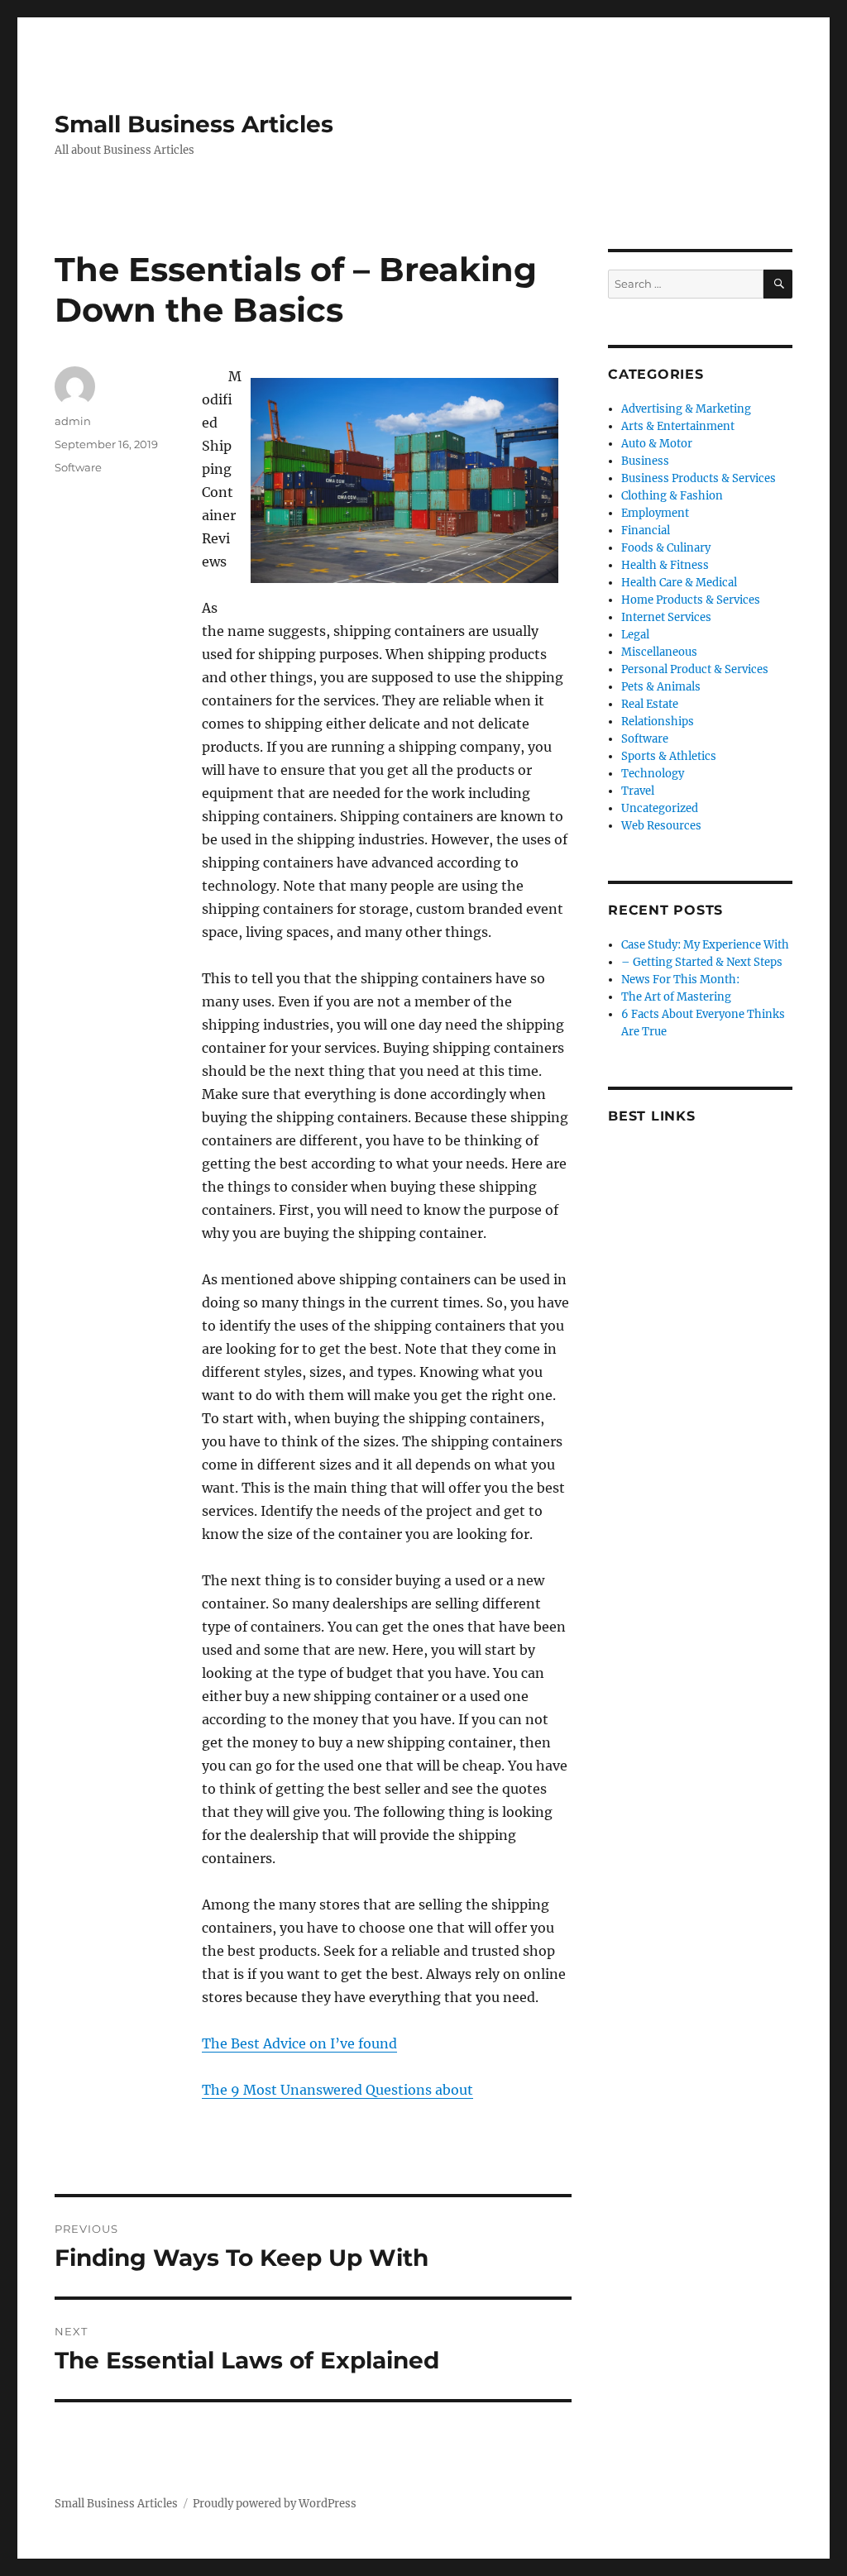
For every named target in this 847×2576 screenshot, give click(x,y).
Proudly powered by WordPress (275, 2504)
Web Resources (661, 826)
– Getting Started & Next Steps (702, 962)
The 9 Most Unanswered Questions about (337, 2090)
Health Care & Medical (679, 583)
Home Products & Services (691, 600)
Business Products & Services (699, 478)
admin (73, 421)
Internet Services (666, 617)
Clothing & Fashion (672, 496)
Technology (653, 774)
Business (645, 461)
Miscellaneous (659, 652)
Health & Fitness (665, 565)
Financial (646, 530)
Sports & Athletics (669, 756)
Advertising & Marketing (686, 409)
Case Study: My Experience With (705, 945)
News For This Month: (680, 980)
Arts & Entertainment (678, 426)
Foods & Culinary (666, 548)
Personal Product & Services (695, 669)
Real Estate (650, 704)
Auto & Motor (657, 444)
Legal (635, 635)
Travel (638, 791)
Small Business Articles (194, 124)
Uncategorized (660, 808)
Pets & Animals (661, 687)
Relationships (658, 722)
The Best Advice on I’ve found (299, 2043)
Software (78, 467)
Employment (655, 513)
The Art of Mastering (676, 997)
